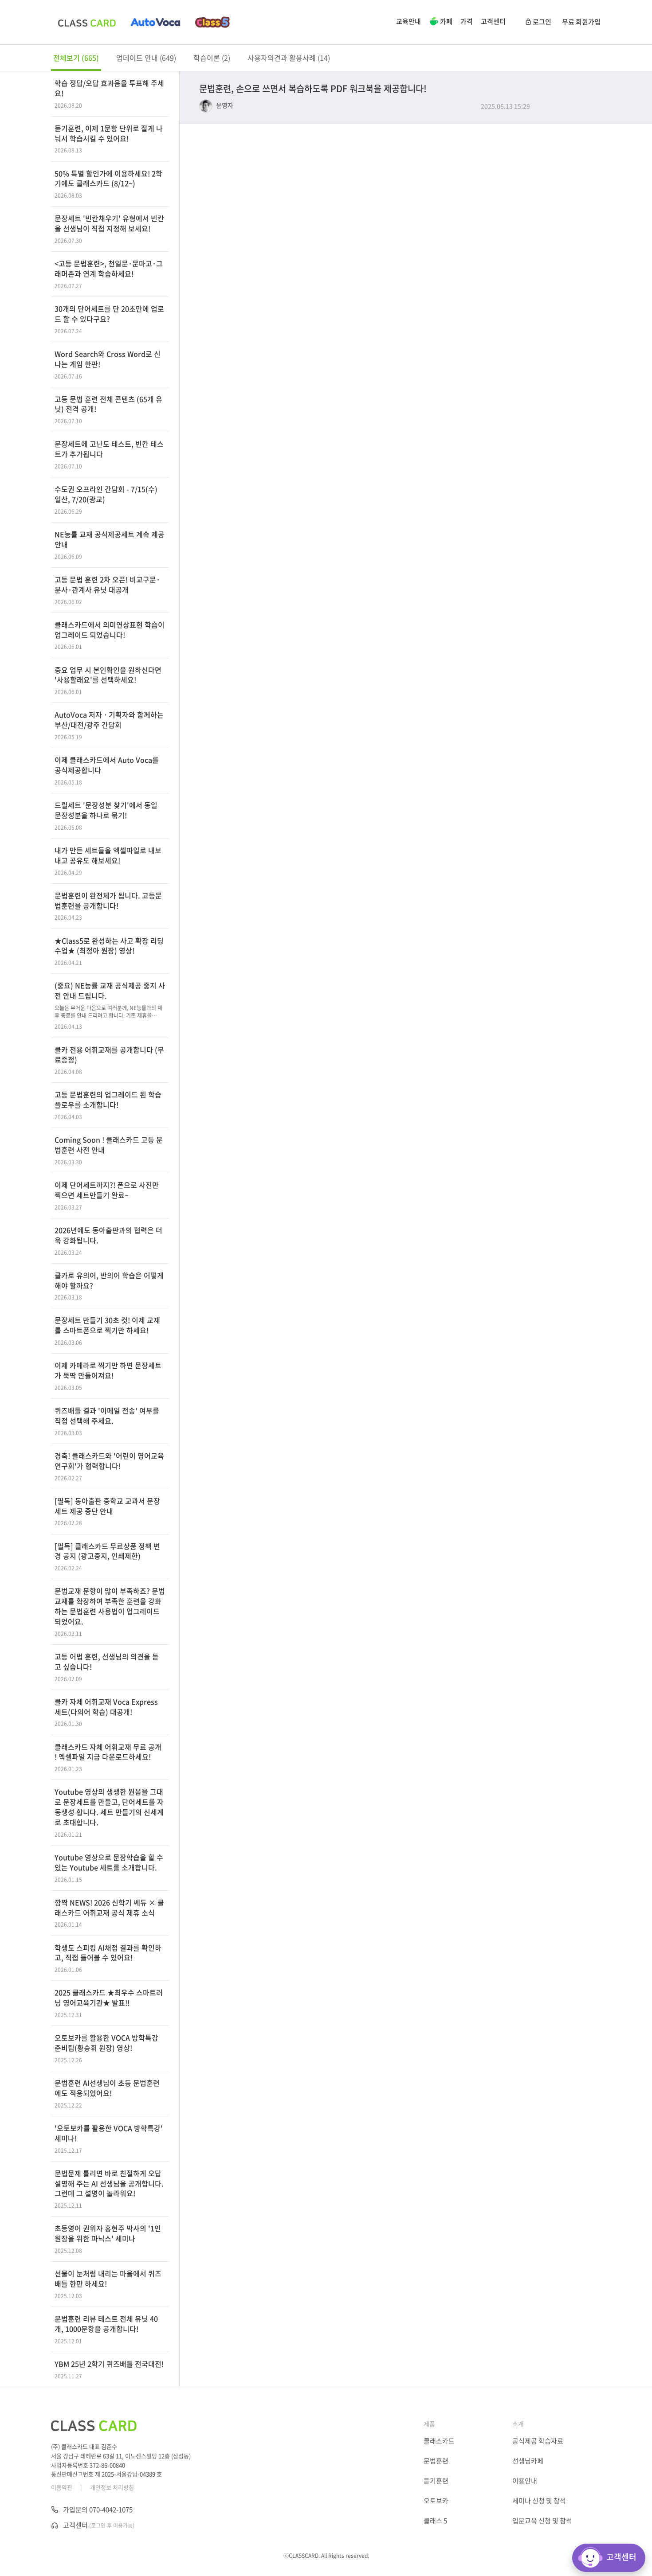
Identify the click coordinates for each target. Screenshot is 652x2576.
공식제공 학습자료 (538, 2441)
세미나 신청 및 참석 (539, 2501)
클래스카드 (439, 2441)
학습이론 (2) (212, 58)
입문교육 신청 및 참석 (542, 2521)
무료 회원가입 (581, 22)
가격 (467, 21)
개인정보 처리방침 (112, 2487)
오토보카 (436, 2501)
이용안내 (525, 2481)
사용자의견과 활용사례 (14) (289, 58)
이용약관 (62, 2487)
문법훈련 (436, 2461)
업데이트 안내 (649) (146, 58)
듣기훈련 (436, 2481)
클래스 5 (435, 2521)
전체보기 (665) (76, 58)
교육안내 (408, 21)
